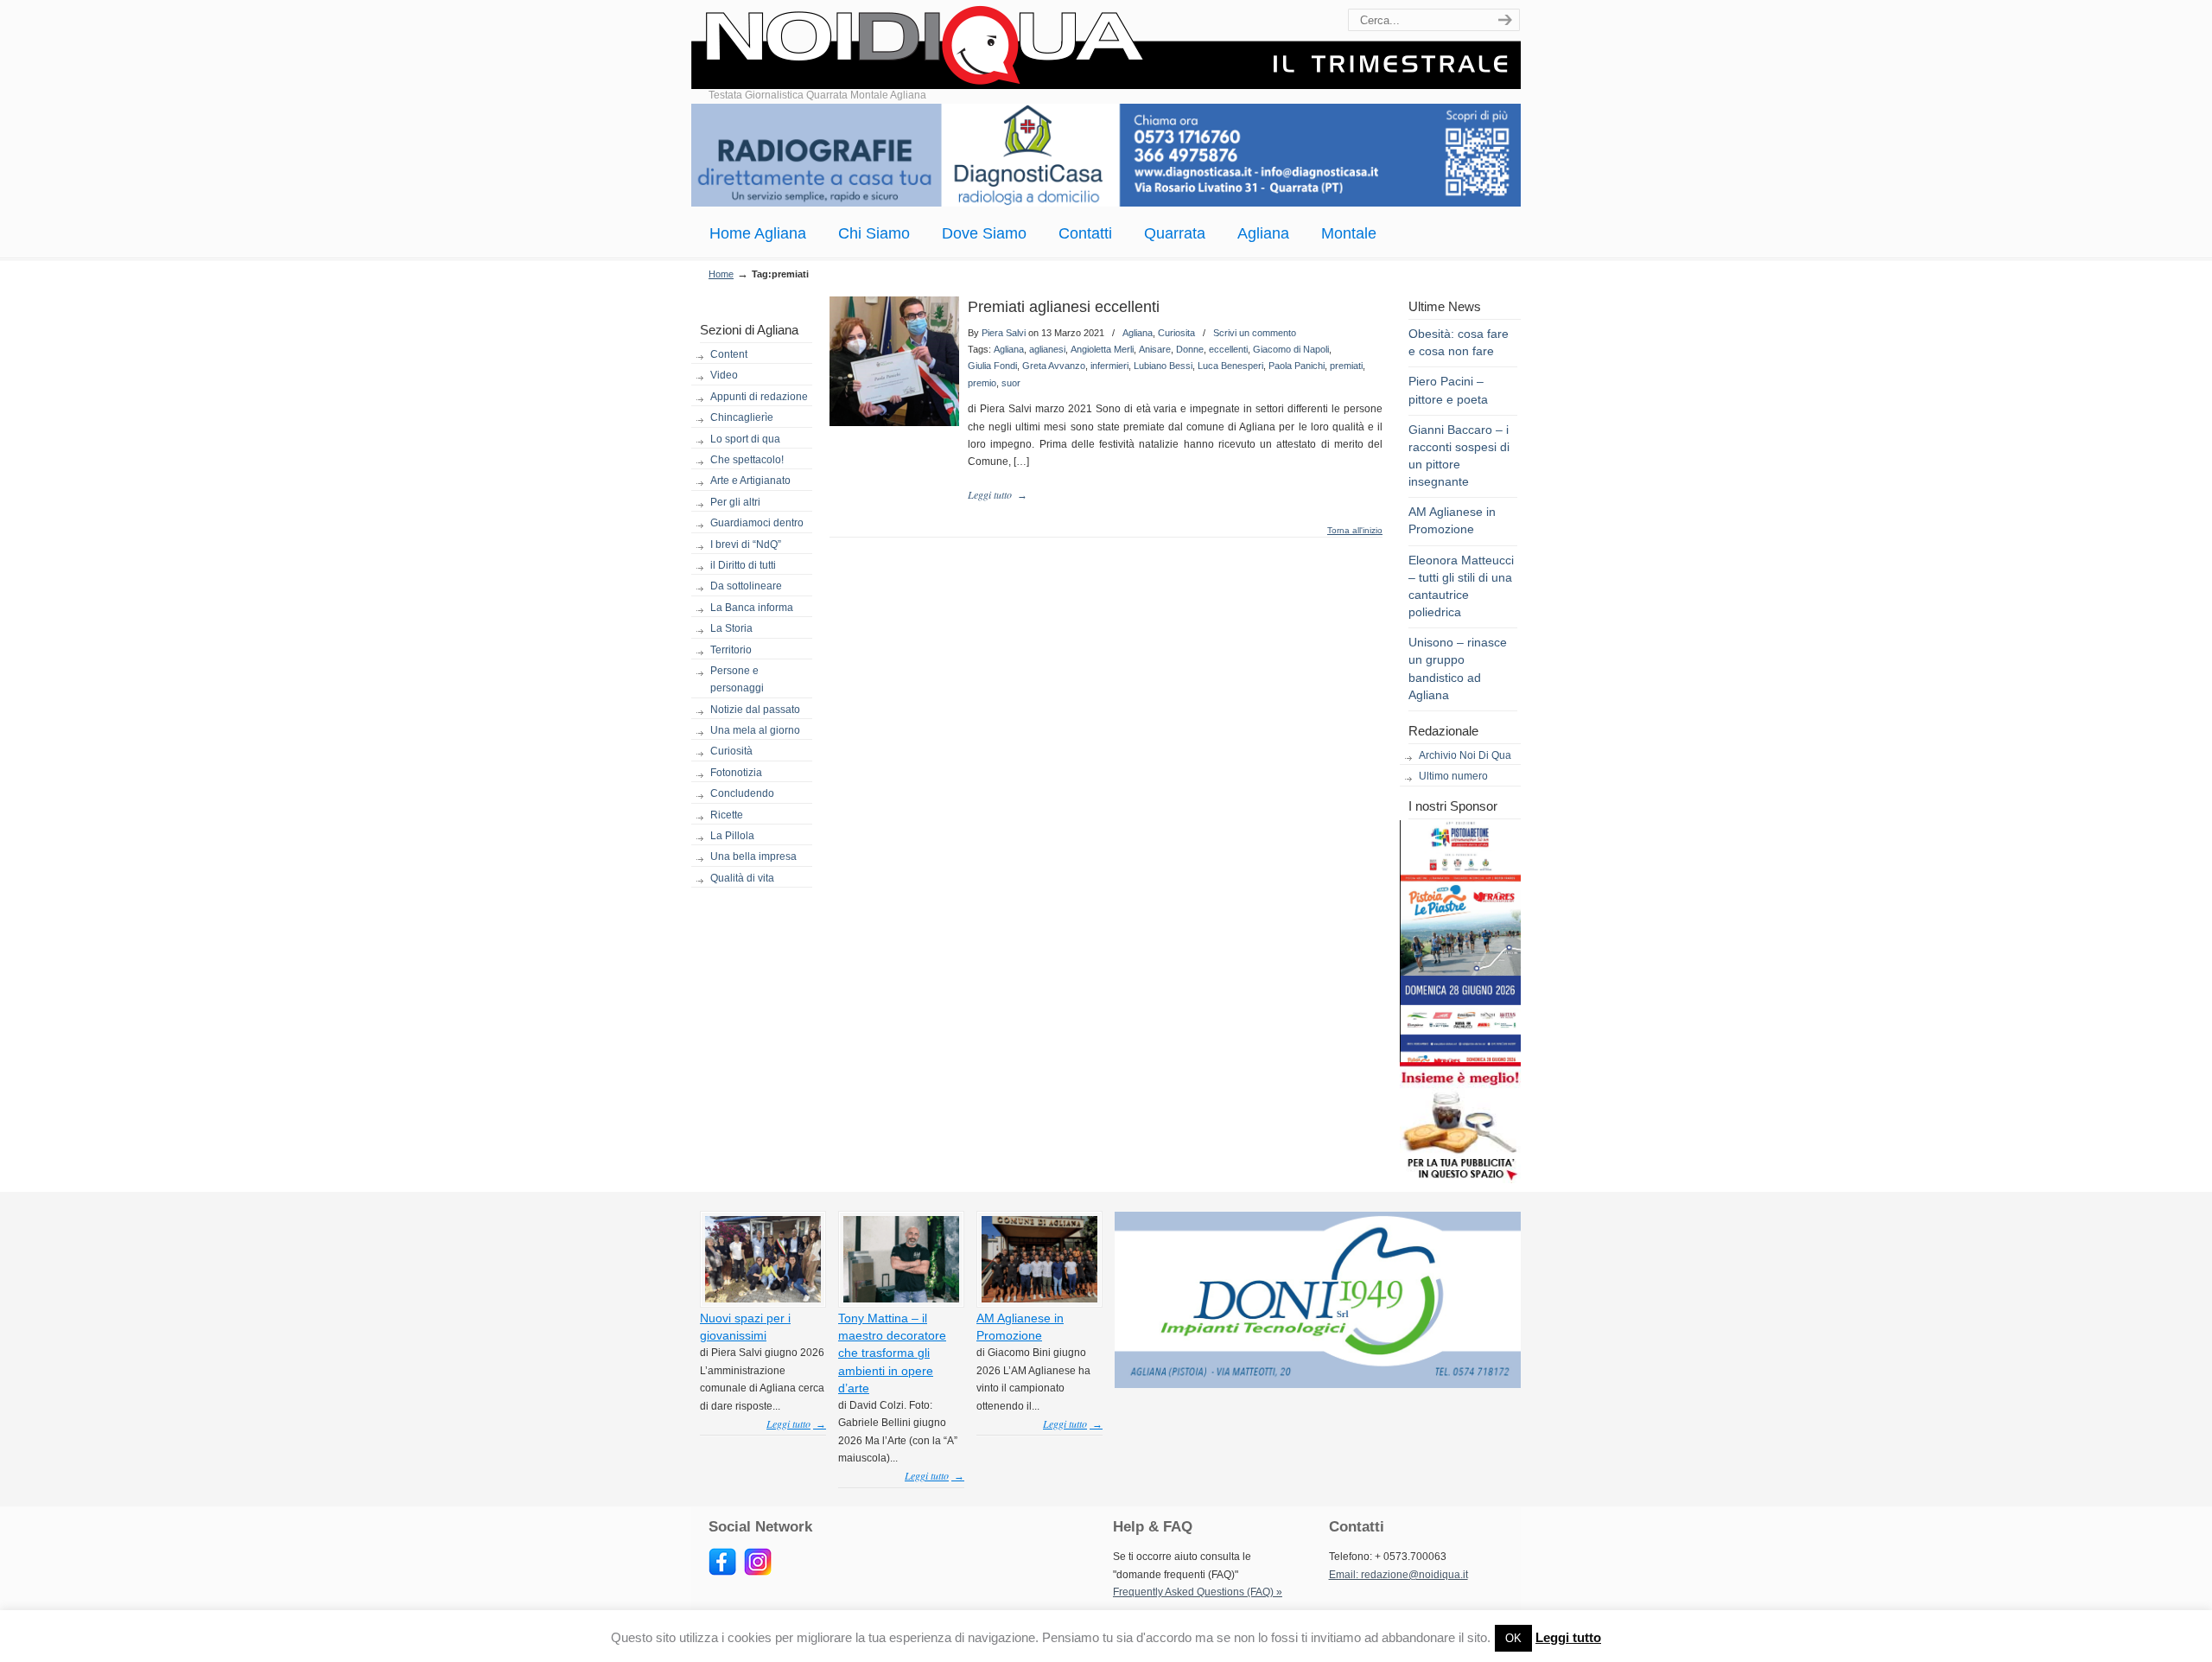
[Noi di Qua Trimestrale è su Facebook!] (722, 1572)
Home (721, 274)
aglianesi (1047, 349)
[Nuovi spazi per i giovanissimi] (763, 1299)
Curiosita (1176, 333)
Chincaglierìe (742, 417)
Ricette (727, 815)
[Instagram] (758, 1572)
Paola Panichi (1297, 366)
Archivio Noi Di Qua (1465, 755)
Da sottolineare (746, 586)
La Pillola (732, 836)
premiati (1346, 366)
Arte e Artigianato (750, 481)
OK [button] (1513, 1638)
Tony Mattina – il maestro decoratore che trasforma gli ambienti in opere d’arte (892, 1353)
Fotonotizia (736, 773)
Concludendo (742, 793)
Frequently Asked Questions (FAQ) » (1198, 1592)
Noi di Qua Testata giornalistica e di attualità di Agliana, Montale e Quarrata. (1106, 47)
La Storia (731, 628)
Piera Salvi (1004, 333)
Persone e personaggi (737, 679)
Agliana (1138, 333)
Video (724, 375)
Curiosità (731, 751)
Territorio (731, 650)
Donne (1190, 349)
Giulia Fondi (992, 366)
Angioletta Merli (1102, 349)
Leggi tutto (1568, 1637)
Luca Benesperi (1230, 366)
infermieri (1109, 366)
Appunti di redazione (759, 397)
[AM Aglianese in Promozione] (1039, 1299)
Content (729, 354)
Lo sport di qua (745, 439)
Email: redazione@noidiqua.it (1398, 1575)
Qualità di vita (742, 878)
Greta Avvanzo (1054, 366)
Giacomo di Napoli (1291, 349)
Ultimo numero (1453, 776)
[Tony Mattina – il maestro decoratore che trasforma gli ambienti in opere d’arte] (901, 1299)
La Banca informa (752, 608)
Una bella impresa (753, 856)
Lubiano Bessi (1163, 366)
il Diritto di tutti (743, 565)
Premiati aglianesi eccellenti (1064, 307)
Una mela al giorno (755, 730)
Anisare (1155, 349)
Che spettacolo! (747, 460)
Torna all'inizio (1355, 531)
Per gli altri (735, 502)
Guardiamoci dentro (757, 523)
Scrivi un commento (1255, 333)
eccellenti (1228, 349)
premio (982, 383)
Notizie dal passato (755, 710)
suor (1011, 383)
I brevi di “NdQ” (746, 544)
